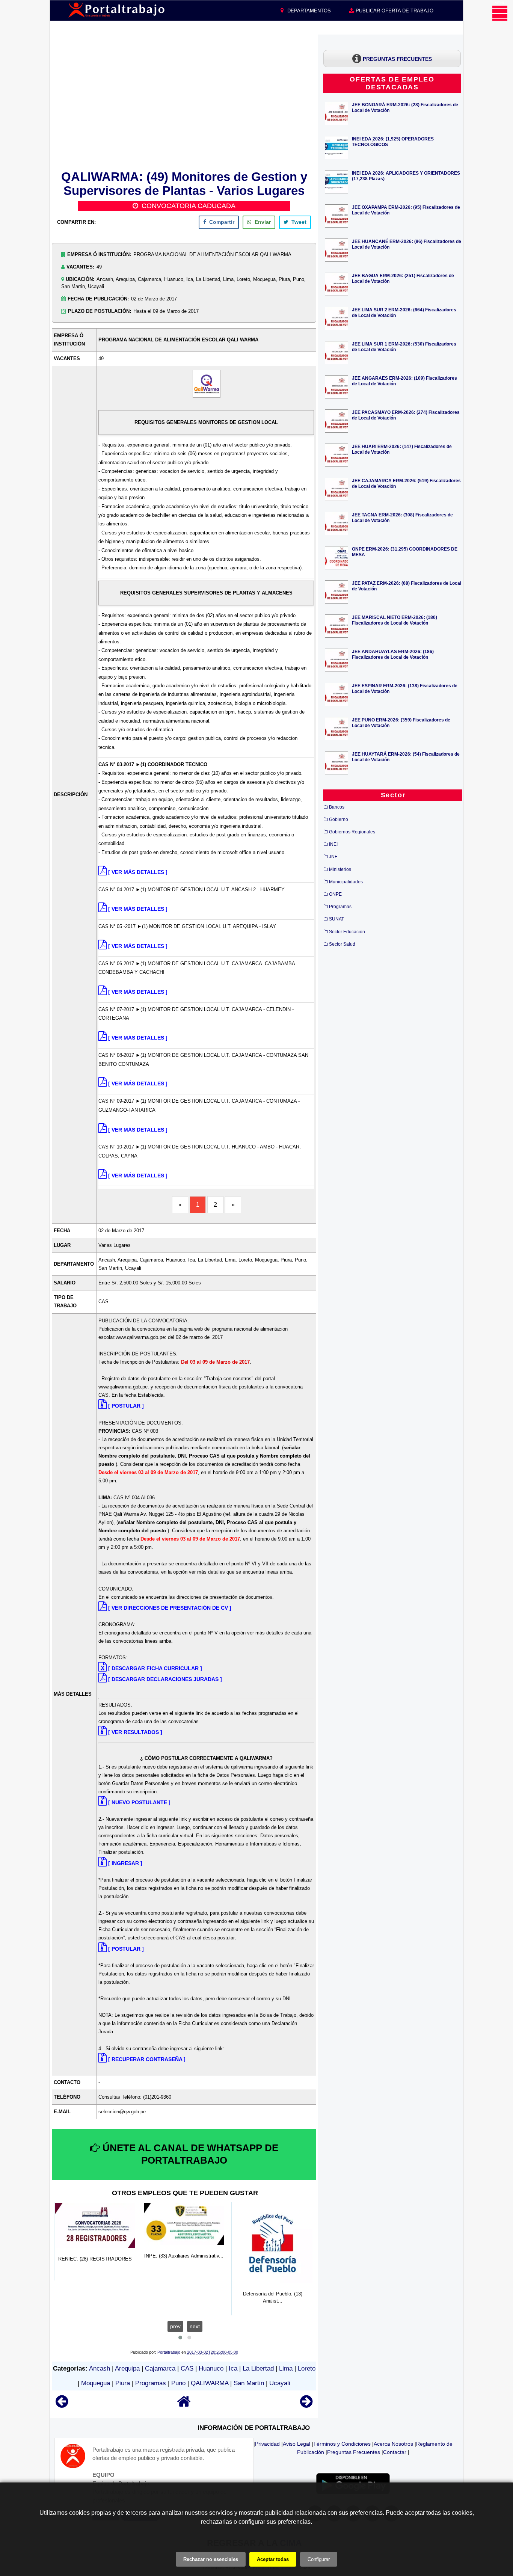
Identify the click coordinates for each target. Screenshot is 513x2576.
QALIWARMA (210, 2383)
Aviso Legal (296, 2444)
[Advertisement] (184, 101)
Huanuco (211, 2369)
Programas (151, 2383)
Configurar (319, 2559)
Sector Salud (342, 944)
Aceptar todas (273, 2559)
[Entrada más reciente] (62, 2405)
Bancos (337, 807)
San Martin (249, 2383)
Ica (233, 2369)
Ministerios (340, 869)
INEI (333, 844)
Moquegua (96, 2383)
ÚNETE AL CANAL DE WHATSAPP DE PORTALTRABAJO (189, 2154)
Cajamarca (160, 2369)
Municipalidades (346, 882)
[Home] (184, 2405)
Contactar (395, 2452)
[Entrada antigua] (306, 2405)
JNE (333, 857)
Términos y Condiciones (342, 2444)
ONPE (335, 894)
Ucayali (280, 2383)
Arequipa (127, 2369)
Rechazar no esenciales (211, 2559)
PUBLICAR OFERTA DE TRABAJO (394, 11)
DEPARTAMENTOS (308, 11)
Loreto (307, 2369)
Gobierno (339, 819)
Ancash (100, 2369)
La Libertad (258, 2369)
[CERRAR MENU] (500, 13)
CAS (187, 2369)
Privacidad (267, 2444)
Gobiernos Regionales (352, 832)
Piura (123, 2383)
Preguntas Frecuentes (354, 2452)
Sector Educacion (347, 932)
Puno (178, 2383)
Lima (286, 2369)
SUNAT (336, 919)
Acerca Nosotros (393, 2444)
